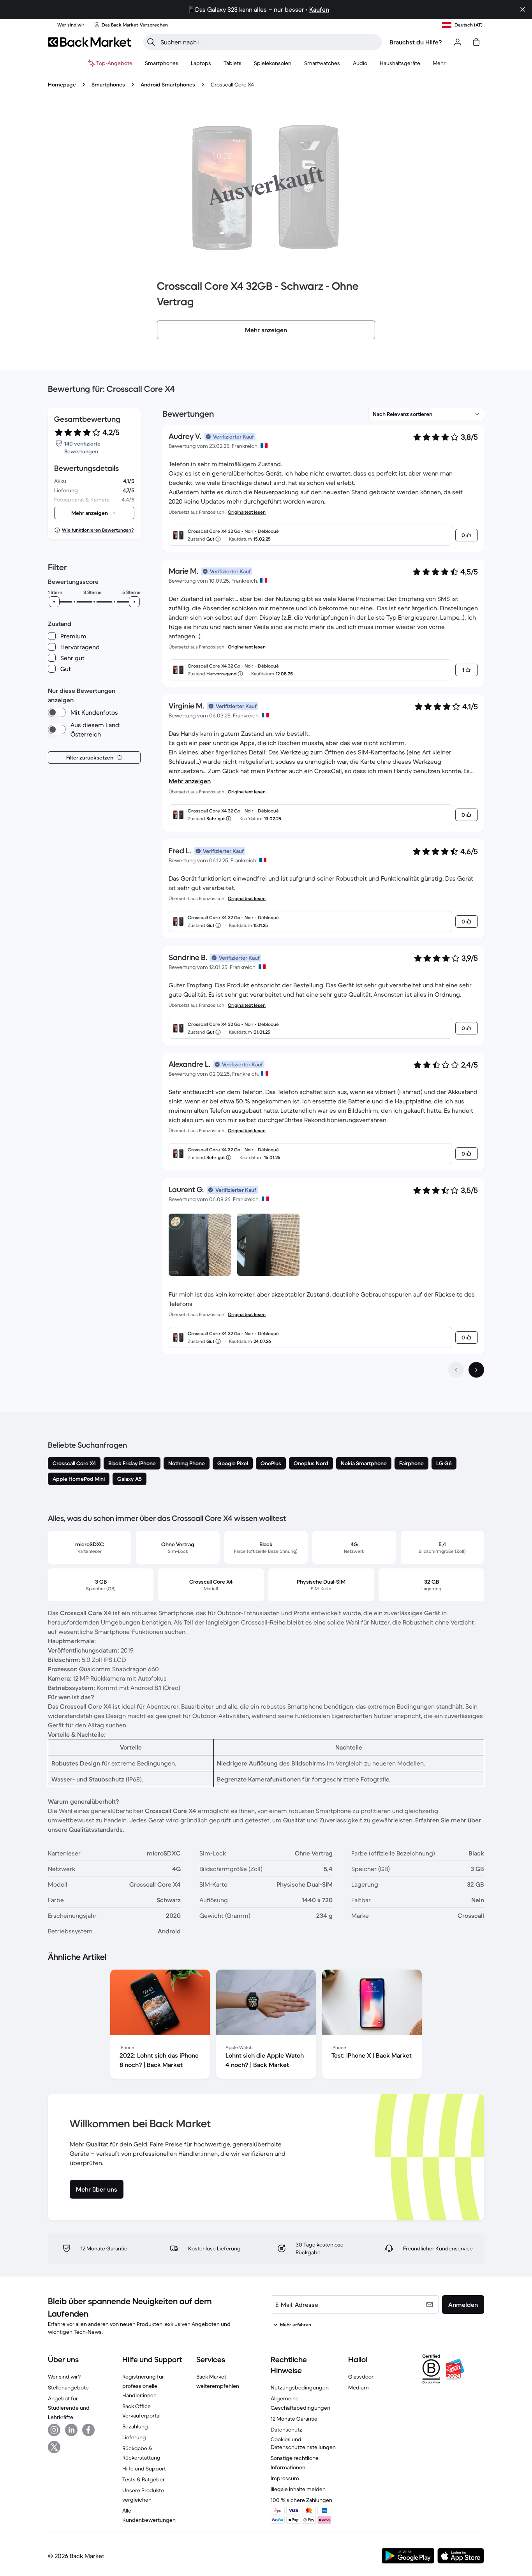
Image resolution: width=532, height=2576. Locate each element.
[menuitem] (162, 63)
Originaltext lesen (247, 512)
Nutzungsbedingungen (300, 2387)
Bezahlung (135, 2426)
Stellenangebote (68, 2387)
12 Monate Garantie (294, 2419)
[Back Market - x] (54, 2447)
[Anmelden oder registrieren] (458, 42)
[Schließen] (523, 9)
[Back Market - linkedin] (71, 2430)
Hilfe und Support (144, 2469)
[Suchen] (151, 42)
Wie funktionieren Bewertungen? (98, 530)
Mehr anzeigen (190, 781)
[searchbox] (269, 42)
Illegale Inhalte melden (298, 2489)
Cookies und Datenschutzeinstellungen (303, 2443)
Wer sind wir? (64, 2377)
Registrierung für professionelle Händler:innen (143, 2386)
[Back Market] (89, 42)
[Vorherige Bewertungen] (456, 1370)
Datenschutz (286, 2430)
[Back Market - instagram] (54, 2430)
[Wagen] (476, 42)
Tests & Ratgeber (144, 2479)
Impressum (285, 2478)
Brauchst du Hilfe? (416, 42)
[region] (266, 2026)
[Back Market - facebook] (88, 2430)
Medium (358, 2387)
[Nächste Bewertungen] (476, 1370)
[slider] (54, 602)
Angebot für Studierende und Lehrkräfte (69, 2408)
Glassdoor (361, 2377)
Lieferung (134, 2437)
